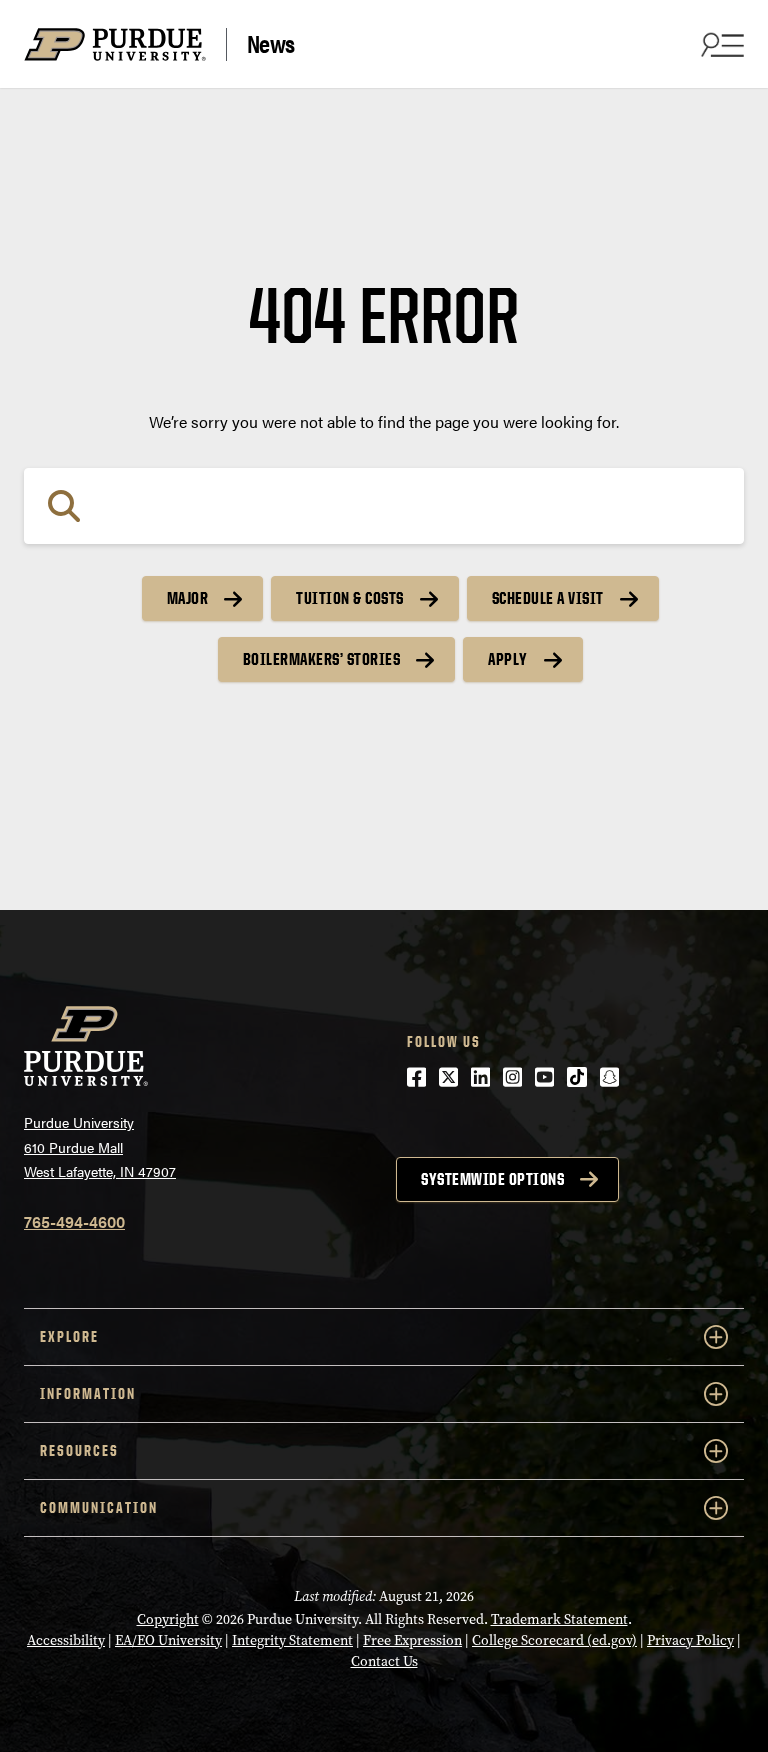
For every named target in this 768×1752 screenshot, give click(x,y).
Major (188, 598)
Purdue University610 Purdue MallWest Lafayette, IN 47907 (100, 1146)
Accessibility (66, 1640)
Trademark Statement (559, 1619)
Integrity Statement (292, 1640)
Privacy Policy (690, 1640)
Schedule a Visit (548, 598)
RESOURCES (79, 1450)
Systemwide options (492, 1179)
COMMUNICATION (99, 1507)
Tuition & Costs (350, 598)
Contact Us (384, 1661)
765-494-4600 (74, 1221)
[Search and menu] (720, 44)
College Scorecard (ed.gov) (554, 1640)
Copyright (168, 1619)
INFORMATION (88, 1393)
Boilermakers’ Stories (322, 659)
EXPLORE (69, 1336)
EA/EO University (168, 1640)
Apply (508, 659)
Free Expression (412, 1640)
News (271, 44)
